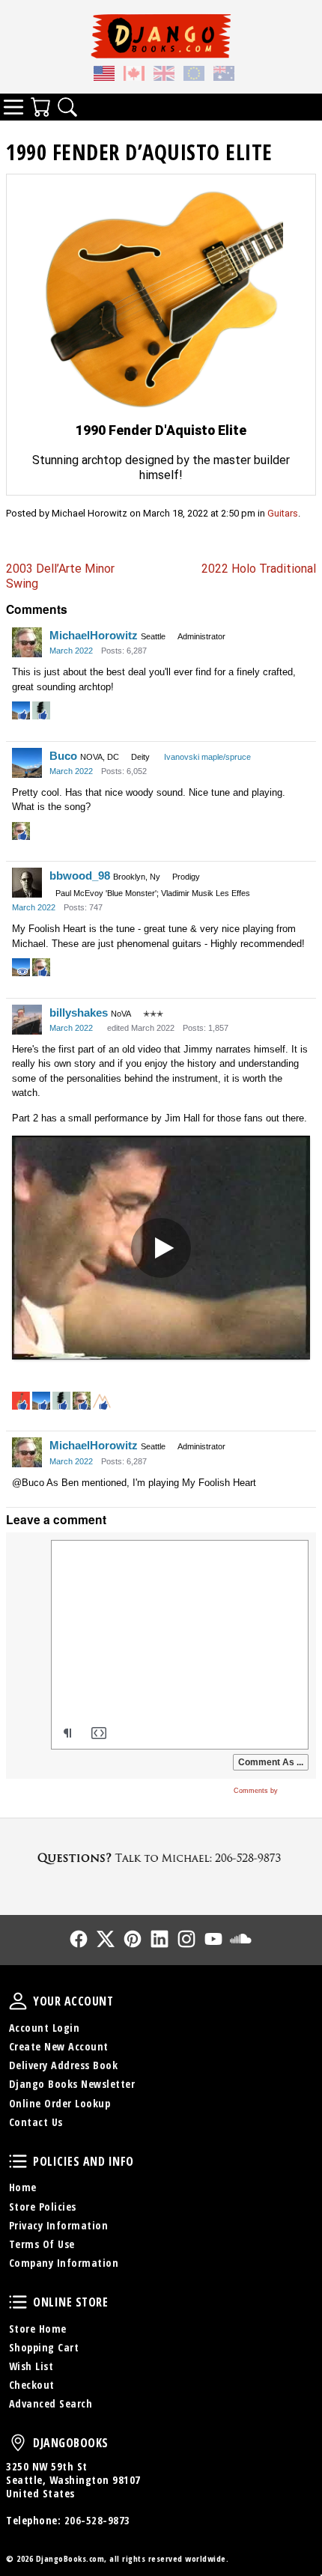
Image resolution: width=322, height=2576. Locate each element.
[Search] (67, 107)
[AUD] (224, 75)
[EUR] (194, 75)
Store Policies (43, 2207)
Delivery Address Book (64, 2065)
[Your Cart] (40, 107)
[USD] (104, 75)
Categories (13, 107)
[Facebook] (79, 1939)
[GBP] (164, 75)
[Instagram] (186, 1939)
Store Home (38, 2329)
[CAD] (134, 75)
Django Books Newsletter (72, 2084)
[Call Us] (161, 1858)
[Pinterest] (133, 1939)
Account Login (45, 2028)
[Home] (161, 36)
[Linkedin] (160, 1939)
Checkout (32, 2385)
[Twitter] (106, 1939)
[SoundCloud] (240, 1939)
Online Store (18, 2302)
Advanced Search (51, 2403)
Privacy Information (59, 2225)
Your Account (18, 2001)
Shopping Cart (44, 2347)
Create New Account (59, 2046)
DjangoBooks (18, 2443)
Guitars (283, 513)
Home (23, 2187)
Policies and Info (18, 2161)
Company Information (64, 2263)
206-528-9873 (97, 2520)
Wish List (31, 2366)
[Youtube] (213, 1939)
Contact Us (36, 2122)
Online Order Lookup (60, 2103)
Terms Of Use (42, 2244)
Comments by (257, 1791)
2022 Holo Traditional (259, 569)
